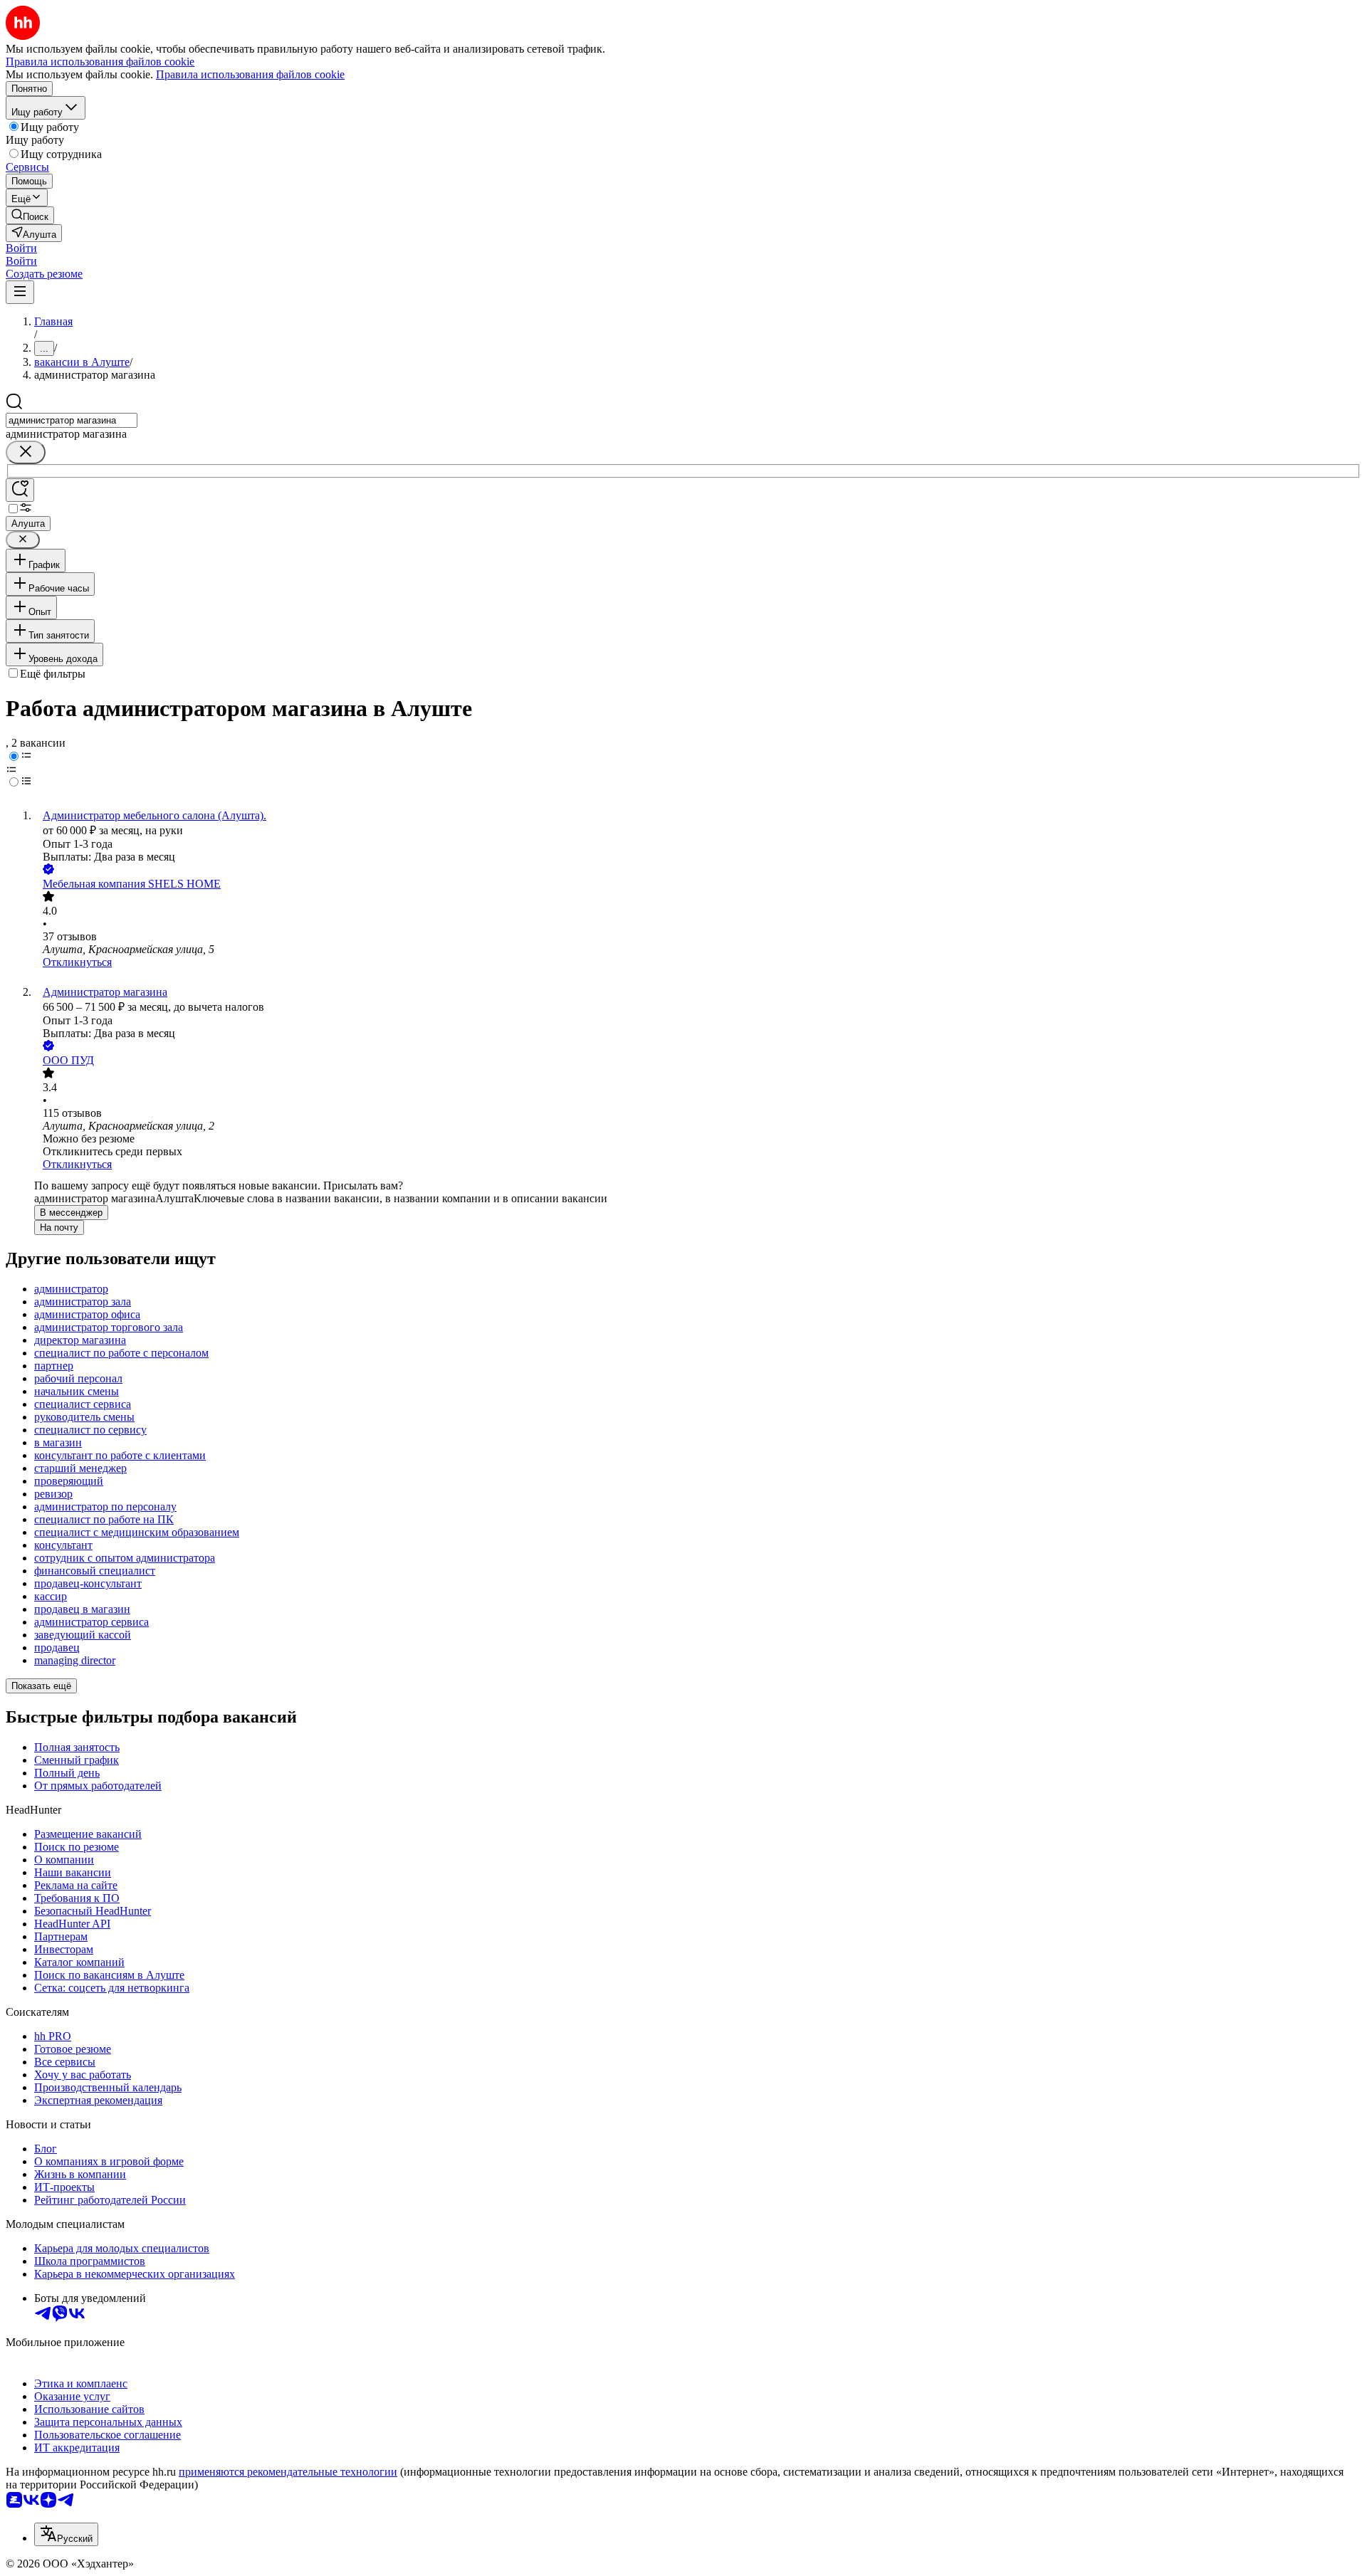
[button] (21, 248)
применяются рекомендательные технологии (288, 2472)
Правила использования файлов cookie (250, 74)
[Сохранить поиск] (20, 490)
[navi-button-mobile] (20, 292)
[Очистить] (26, 452)
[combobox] (72, 420)
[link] (30, 215)
